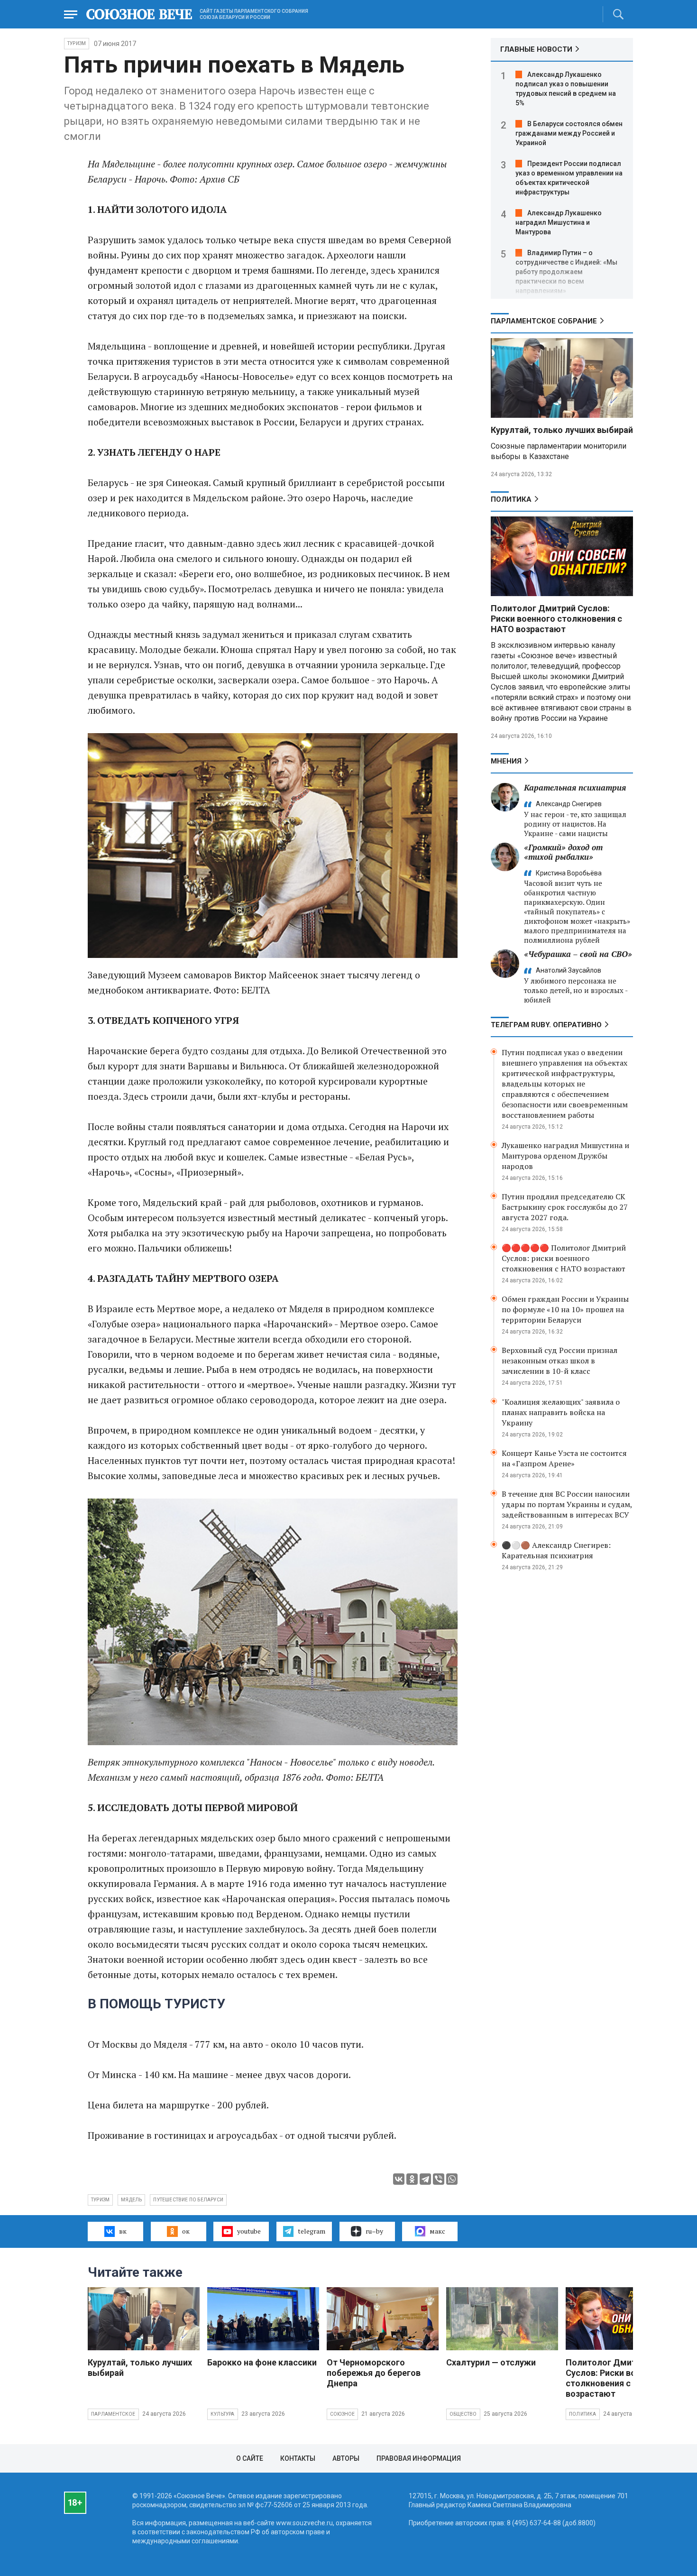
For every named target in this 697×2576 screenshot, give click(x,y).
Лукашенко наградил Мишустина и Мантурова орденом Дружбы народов (565, 1156)
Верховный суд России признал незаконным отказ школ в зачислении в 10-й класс (559, 1361)
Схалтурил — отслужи (491, 2362)
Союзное (342, 2414)
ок (186, 2231)
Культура (223, 2414)
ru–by (374, 2231)
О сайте (250, 2458)
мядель (131, 2200)
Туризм (77, 43)
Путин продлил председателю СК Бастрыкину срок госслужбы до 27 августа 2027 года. (565, 1207)
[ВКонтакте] (399, 2179)
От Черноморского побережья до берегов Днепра (374, 2373)
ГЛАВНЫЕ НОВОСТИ (536, 49)
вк (123, 2231)
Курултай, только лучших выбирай (562, 430)
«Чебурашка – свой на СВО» (578, 954)
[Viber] (439, 2179)
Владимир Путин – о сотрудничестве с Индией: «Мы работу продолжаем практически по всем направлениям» (566, 272)
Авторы (346, 2458)
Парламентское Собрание (544, 321)
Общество (463, 2414)
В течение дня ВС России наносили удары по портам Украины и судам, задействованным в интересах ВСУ (567, 1504)
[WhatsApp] (452, 2179)
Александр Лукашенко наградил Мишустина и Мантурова (559, 222)
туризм (100, 2200)
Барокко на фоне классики (262, 2362)
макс (437, 2231)
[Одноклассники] (412, 2179)
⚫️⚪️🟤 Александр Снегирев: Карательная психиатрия (556, 1550)
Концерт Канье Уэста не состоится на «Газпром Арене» (564, 1458)
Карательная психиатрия (575, 787)
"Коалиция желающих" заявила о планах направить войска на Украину (561, 1412)
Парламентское (113, 2414)
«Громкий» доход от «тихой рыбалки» (563, 852)
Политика (511, 499)
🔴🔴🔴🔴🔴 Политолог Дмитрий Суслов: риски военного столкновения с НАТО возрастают (564, 1258)
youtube (249, 2231)
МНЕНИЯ (506, 761)
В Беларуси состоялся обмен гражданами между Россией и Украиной (569, 133)
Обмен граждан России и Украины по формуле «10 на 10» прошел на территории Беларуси (565, 1309)
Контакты (298, 2458)
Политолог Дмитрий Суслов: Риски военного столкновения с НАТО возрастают (556, 619)
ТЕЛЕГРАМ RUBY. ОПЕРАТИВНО (546, 1025)
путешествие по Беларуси (188, 2200)
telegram (312, 2231)
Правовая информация (419, 2458)
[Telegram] (425, 2179)
